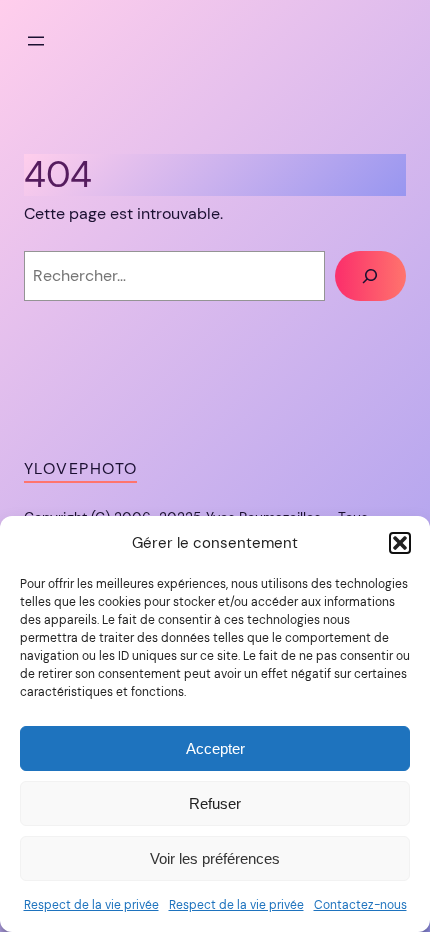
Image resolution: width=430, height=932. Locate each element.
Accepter (215, 748)
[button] (400, 543)
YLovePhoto (80, 468)
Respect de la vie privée (91, 905)
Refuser (215, 803)
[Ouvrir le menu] (36, 41)
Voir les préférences (215, 858)
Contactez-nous (360, 905)
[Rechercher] (370, 276)
